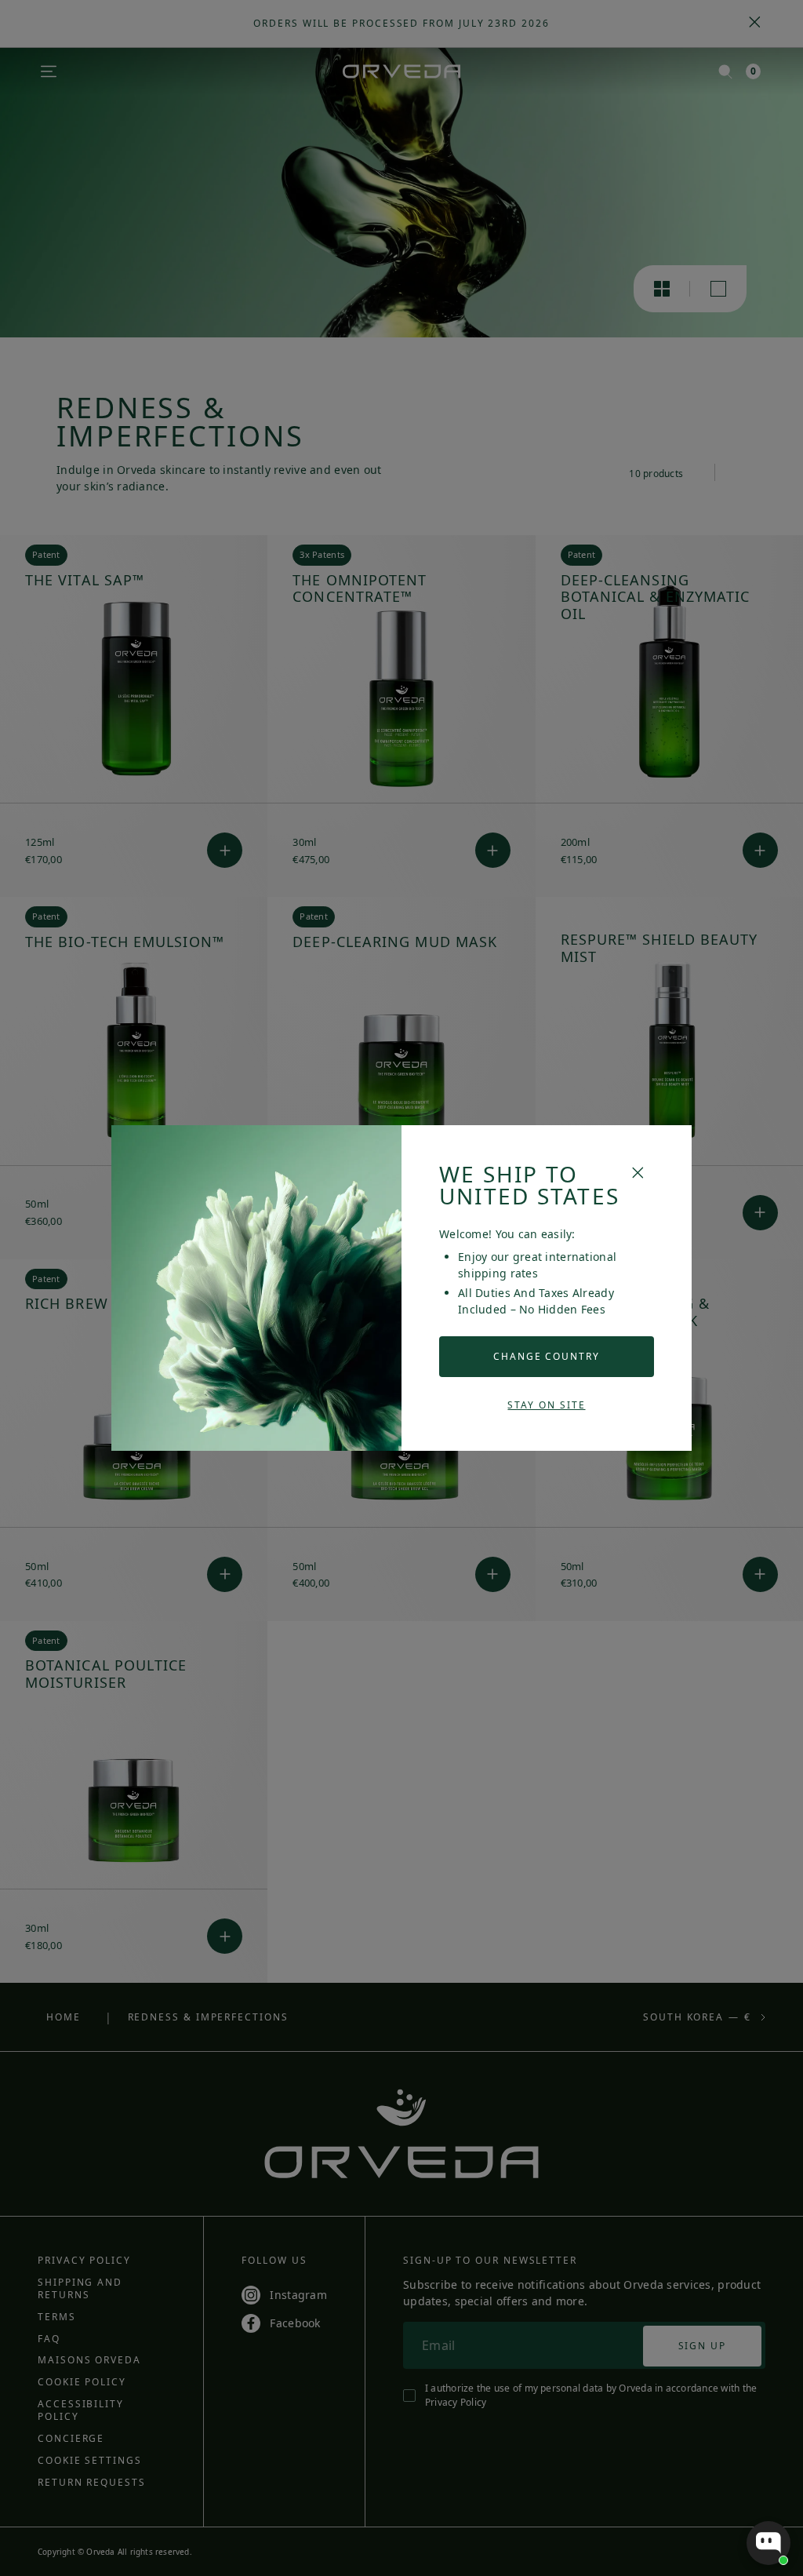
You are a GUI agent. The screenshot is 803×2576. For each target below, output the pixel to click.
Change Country (547, 1356)
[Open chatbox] (768, 2543)
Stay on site (546, 1405)
